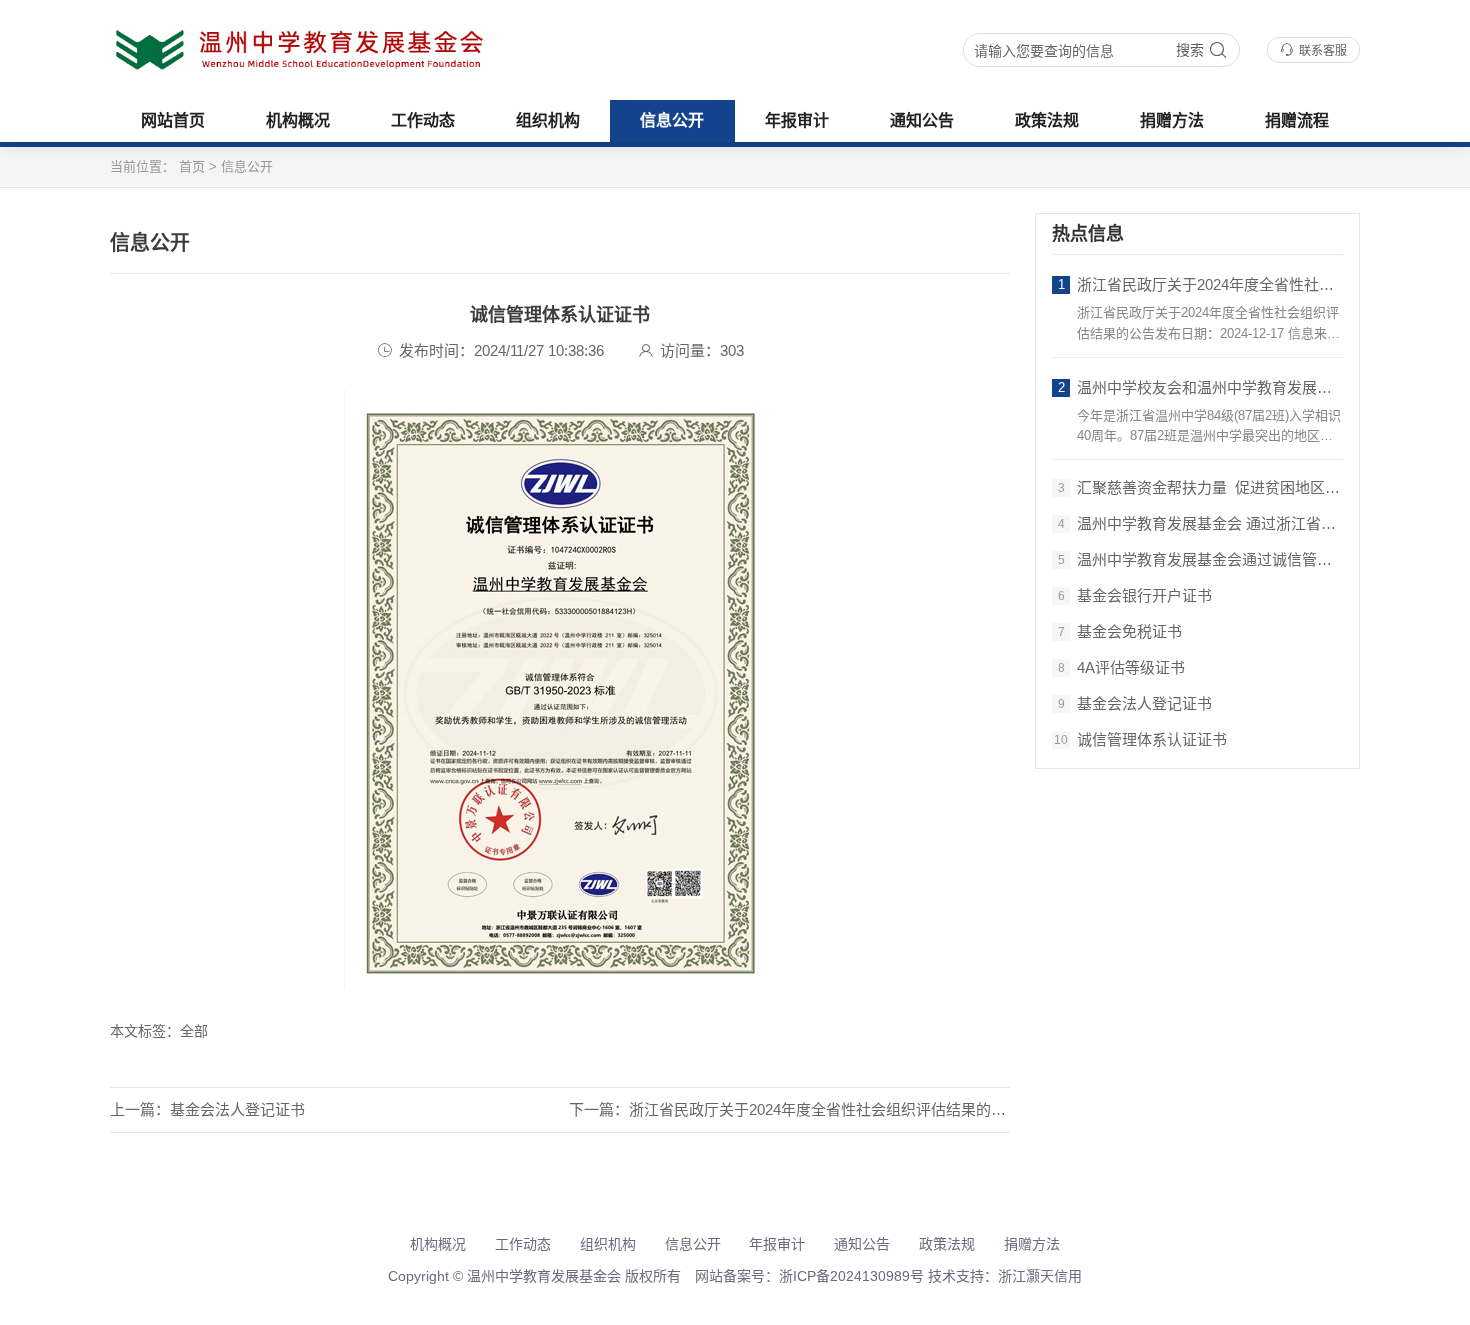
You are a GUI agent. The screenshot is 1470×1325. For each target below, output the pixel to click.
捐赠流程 (1297, 120)
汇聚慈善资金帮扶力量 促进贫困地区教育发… (1200, 487)
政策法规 (1047, 120)
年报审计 (797, 120)
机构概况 (298, 120)
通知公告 (922, 120)
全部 (194, 1031)
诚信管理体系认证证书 (1140, 739)
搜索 (1190, 50)
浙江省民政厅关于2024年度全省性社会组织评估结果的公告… (832, 1109)
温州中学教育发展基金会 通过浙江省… (1197, 523)
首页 (192, 166)
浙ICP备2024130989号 (851, 1276)
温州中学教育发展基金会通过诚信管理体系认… (1200, 559)
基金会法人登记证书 (237, 1109)
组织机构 (548, 120)
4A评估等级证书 (1122, 667)
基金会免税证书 (1120, 631)
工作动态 (423, 120)
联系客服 (1323, 51)
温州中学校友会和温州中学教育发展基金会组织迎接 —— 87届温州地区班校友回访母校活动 (1200, 387)
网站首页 (173, 120)
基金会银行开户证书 (1135, 595)
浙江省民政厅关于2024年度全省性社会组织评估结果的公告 (1200, 284)
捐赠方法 (1172, 120)
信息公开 (672, 120)
